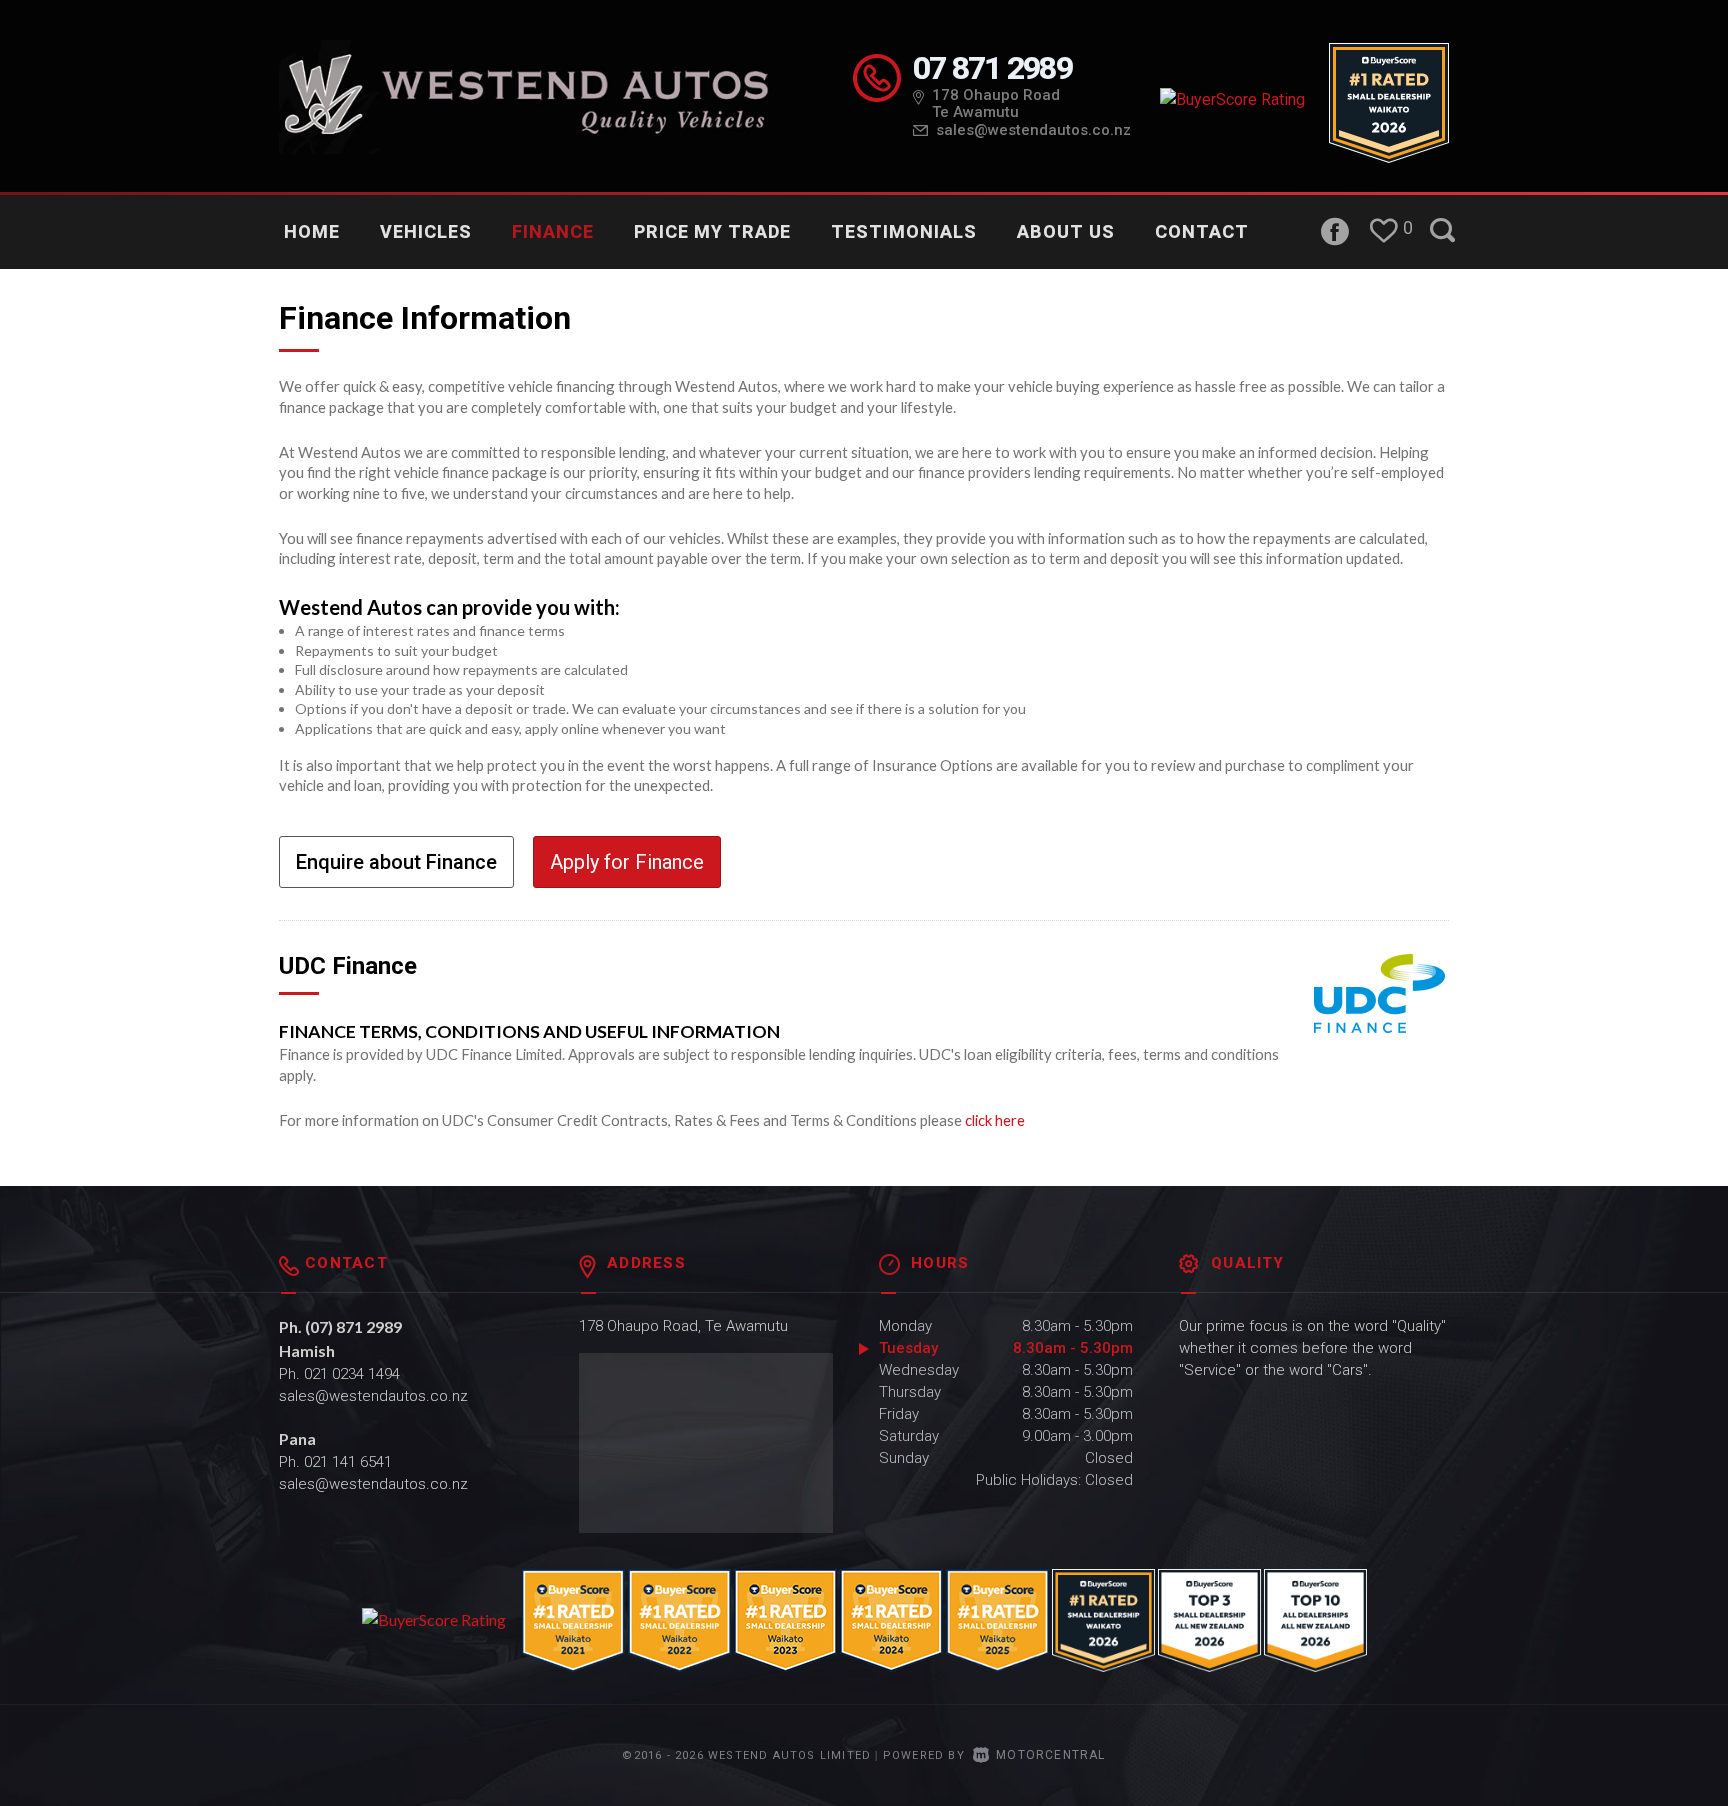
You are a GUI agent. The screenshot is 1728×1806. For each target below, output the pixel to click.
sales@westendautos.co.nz (1033, 130)
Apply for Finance (627, 862)
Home (312, 231)
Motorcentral (1050, 1755)
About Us (1066, 231)
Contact (1202, 231)
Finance (553, 231)
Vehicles (426, 231)
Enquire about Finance (396, 862)
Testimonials (904, 231)
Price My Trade (712, 231)
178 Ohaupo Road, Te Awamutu (683, 1326)
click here (995, 1120)
